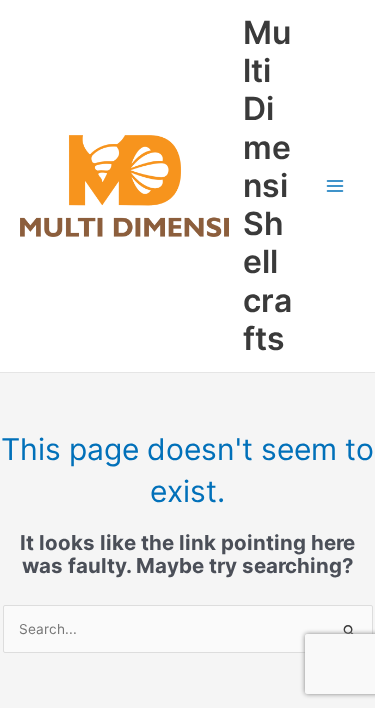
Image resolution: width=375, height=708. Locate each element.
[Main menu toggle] (335, 186)
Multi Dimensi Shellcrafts (267, 185)
